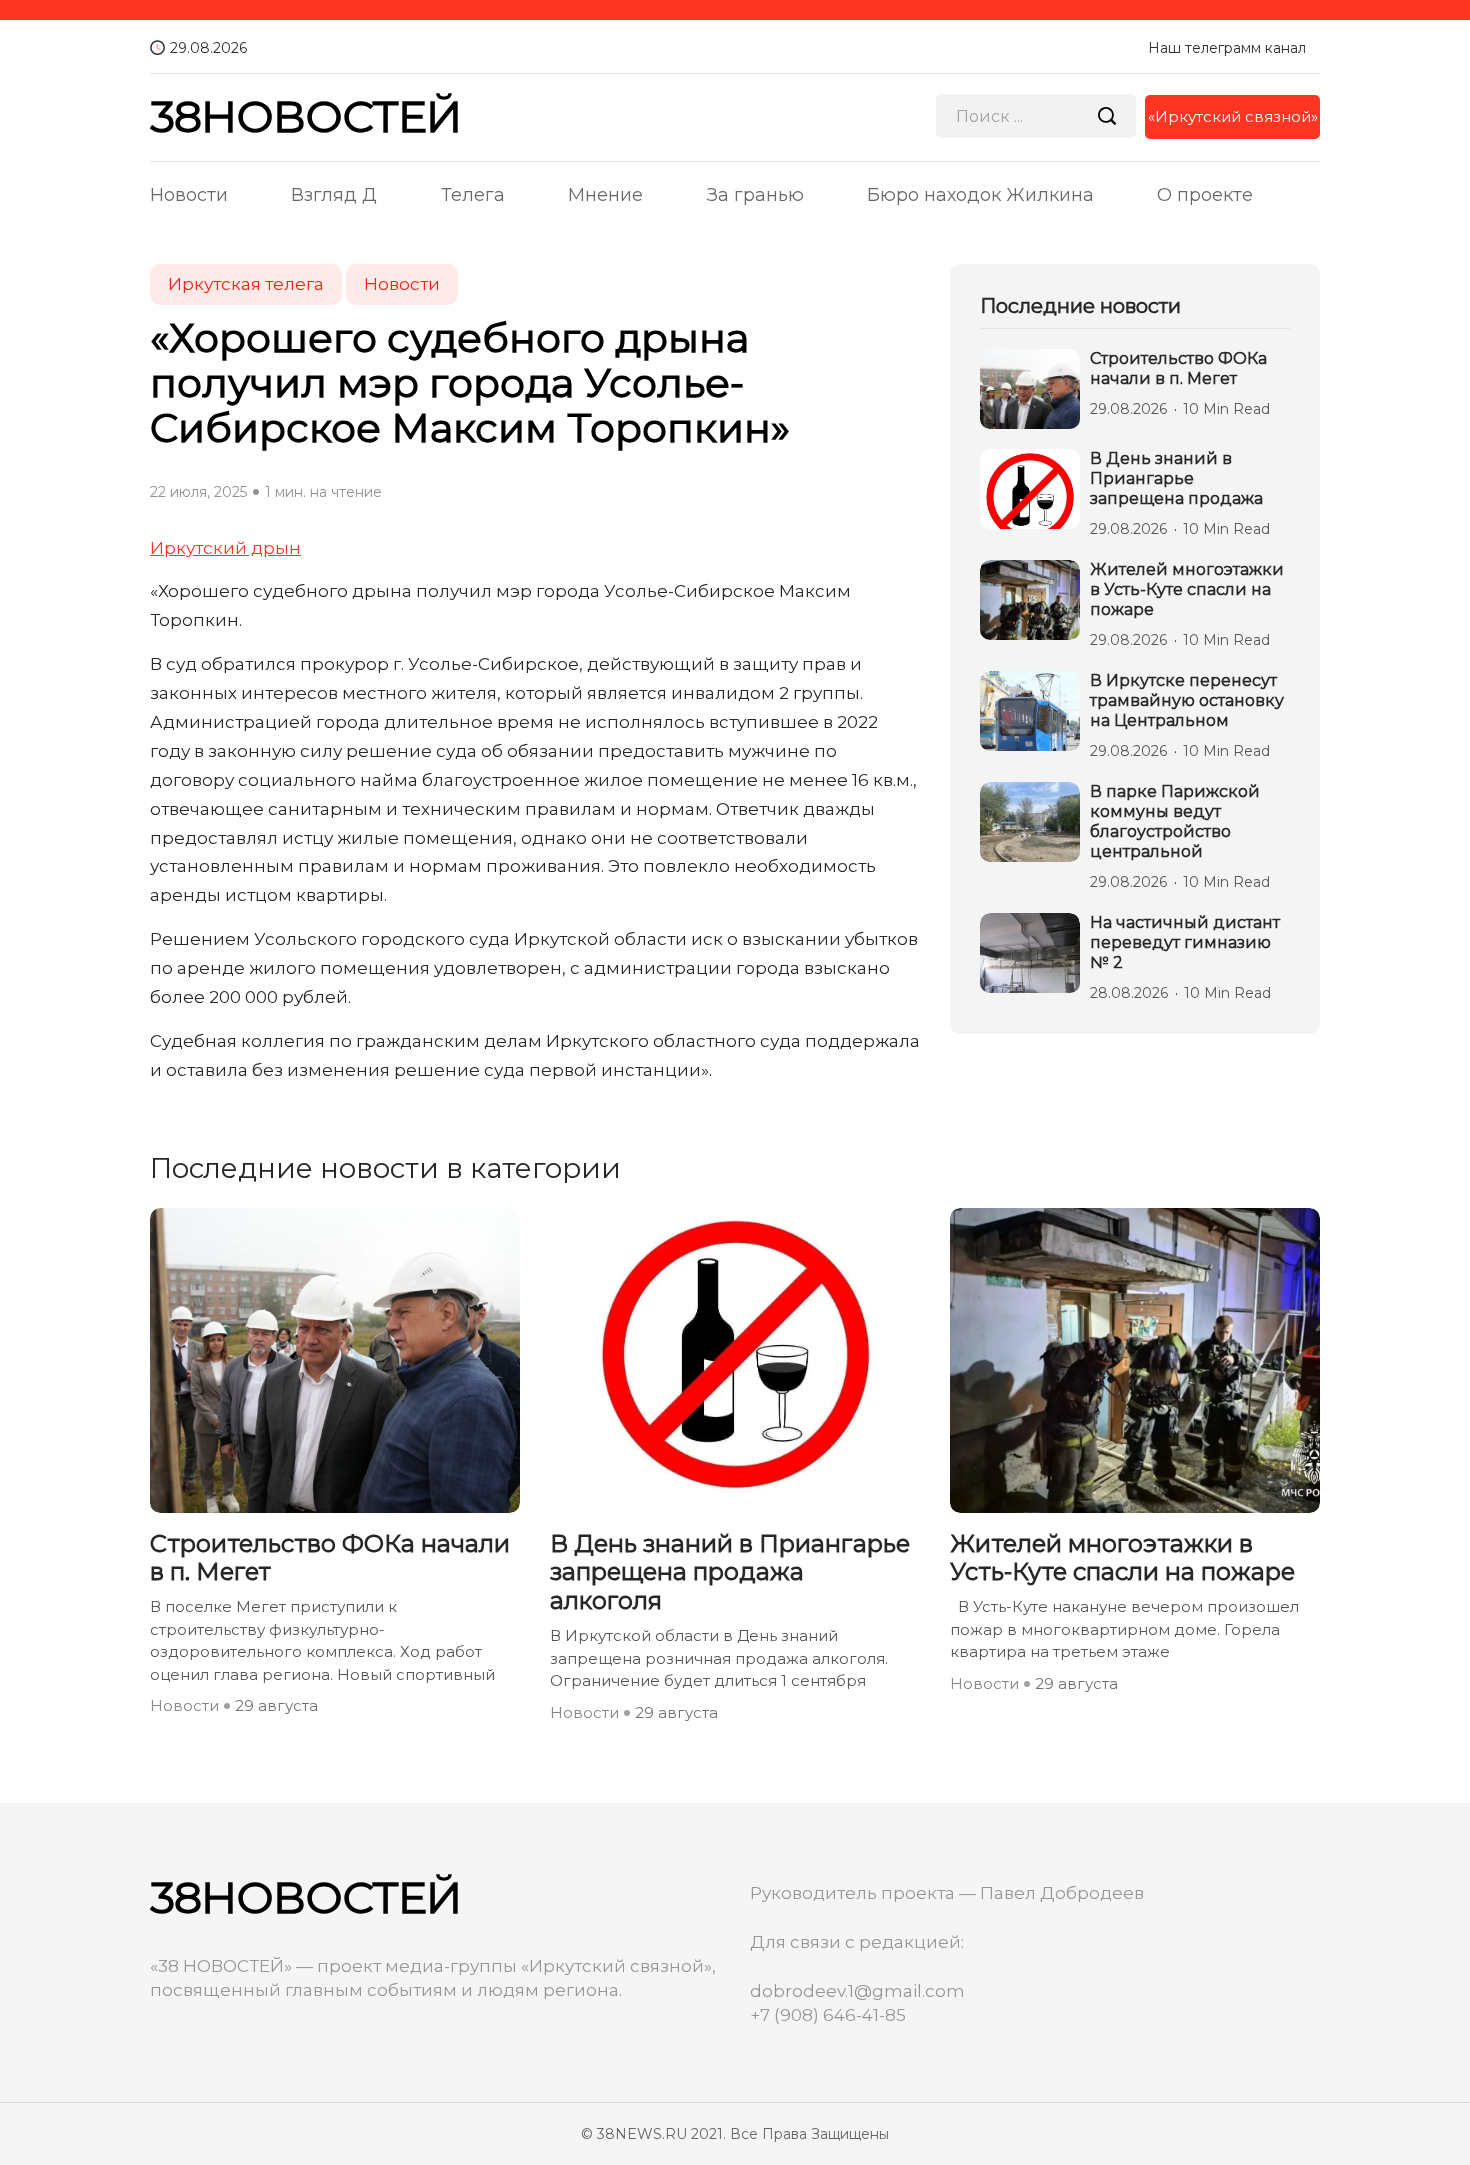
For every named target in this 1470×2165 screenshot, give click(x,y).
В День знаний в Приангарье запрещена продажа (1176, 478)
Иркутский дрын (225, 548)
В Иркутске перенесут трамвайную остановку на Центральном (1187, 700)
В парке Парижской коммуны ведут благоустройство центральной (1175, 821)
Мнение (605, 195)
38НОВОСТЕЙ (306, 116)
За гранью (755, 195)
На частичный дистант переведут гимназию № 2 (1185, 942)
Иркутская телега (246, 284)
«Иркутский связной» (1233, 116)
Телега (473, 195)
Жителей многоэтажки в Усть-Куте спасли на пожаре (1187, 589)
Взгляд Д (334, 195)
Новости (189, 195)
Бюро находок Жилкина (980, 195)
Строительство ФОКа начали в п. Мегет (1178, 368)
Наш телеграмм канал (1227, 48)
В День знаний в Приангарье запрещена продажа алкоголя (730, 1573)
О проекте (1205, 195)
